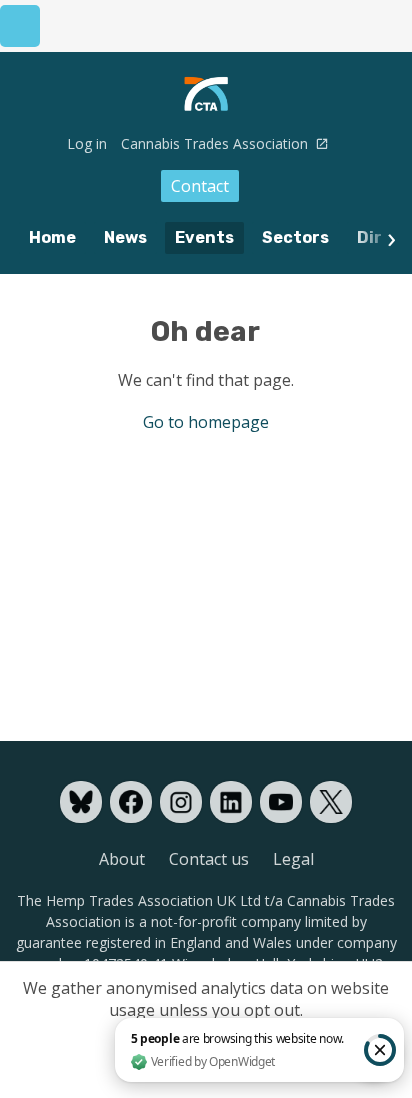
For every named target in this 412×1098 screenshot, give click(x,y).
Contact (200, 186)
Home (52, 237)
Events (204, 237)
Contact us (209, 859)
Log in (87, 143)
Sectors (295, 237)
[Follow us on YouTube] (281, 802)
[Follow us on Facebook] (131, 802)
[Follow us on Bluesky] (81, 802)
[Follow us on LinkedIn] (231, 802)
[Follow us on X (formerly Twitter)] (331, 802)
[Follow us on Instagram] (181, 802)
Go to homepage (206, 422)
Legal (293, 859)
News (125, 237)
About (122, 859)
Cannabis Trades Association (216, 143)
